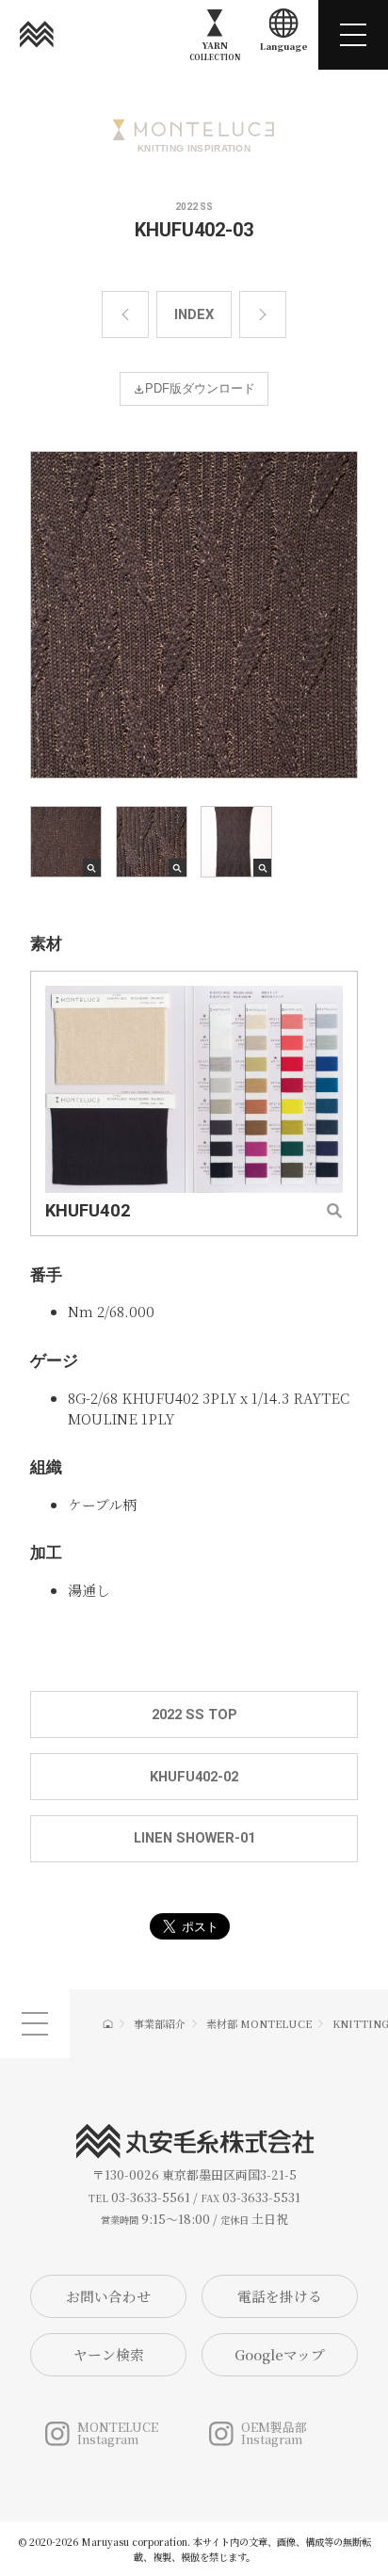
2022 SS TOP (194, 1715)
